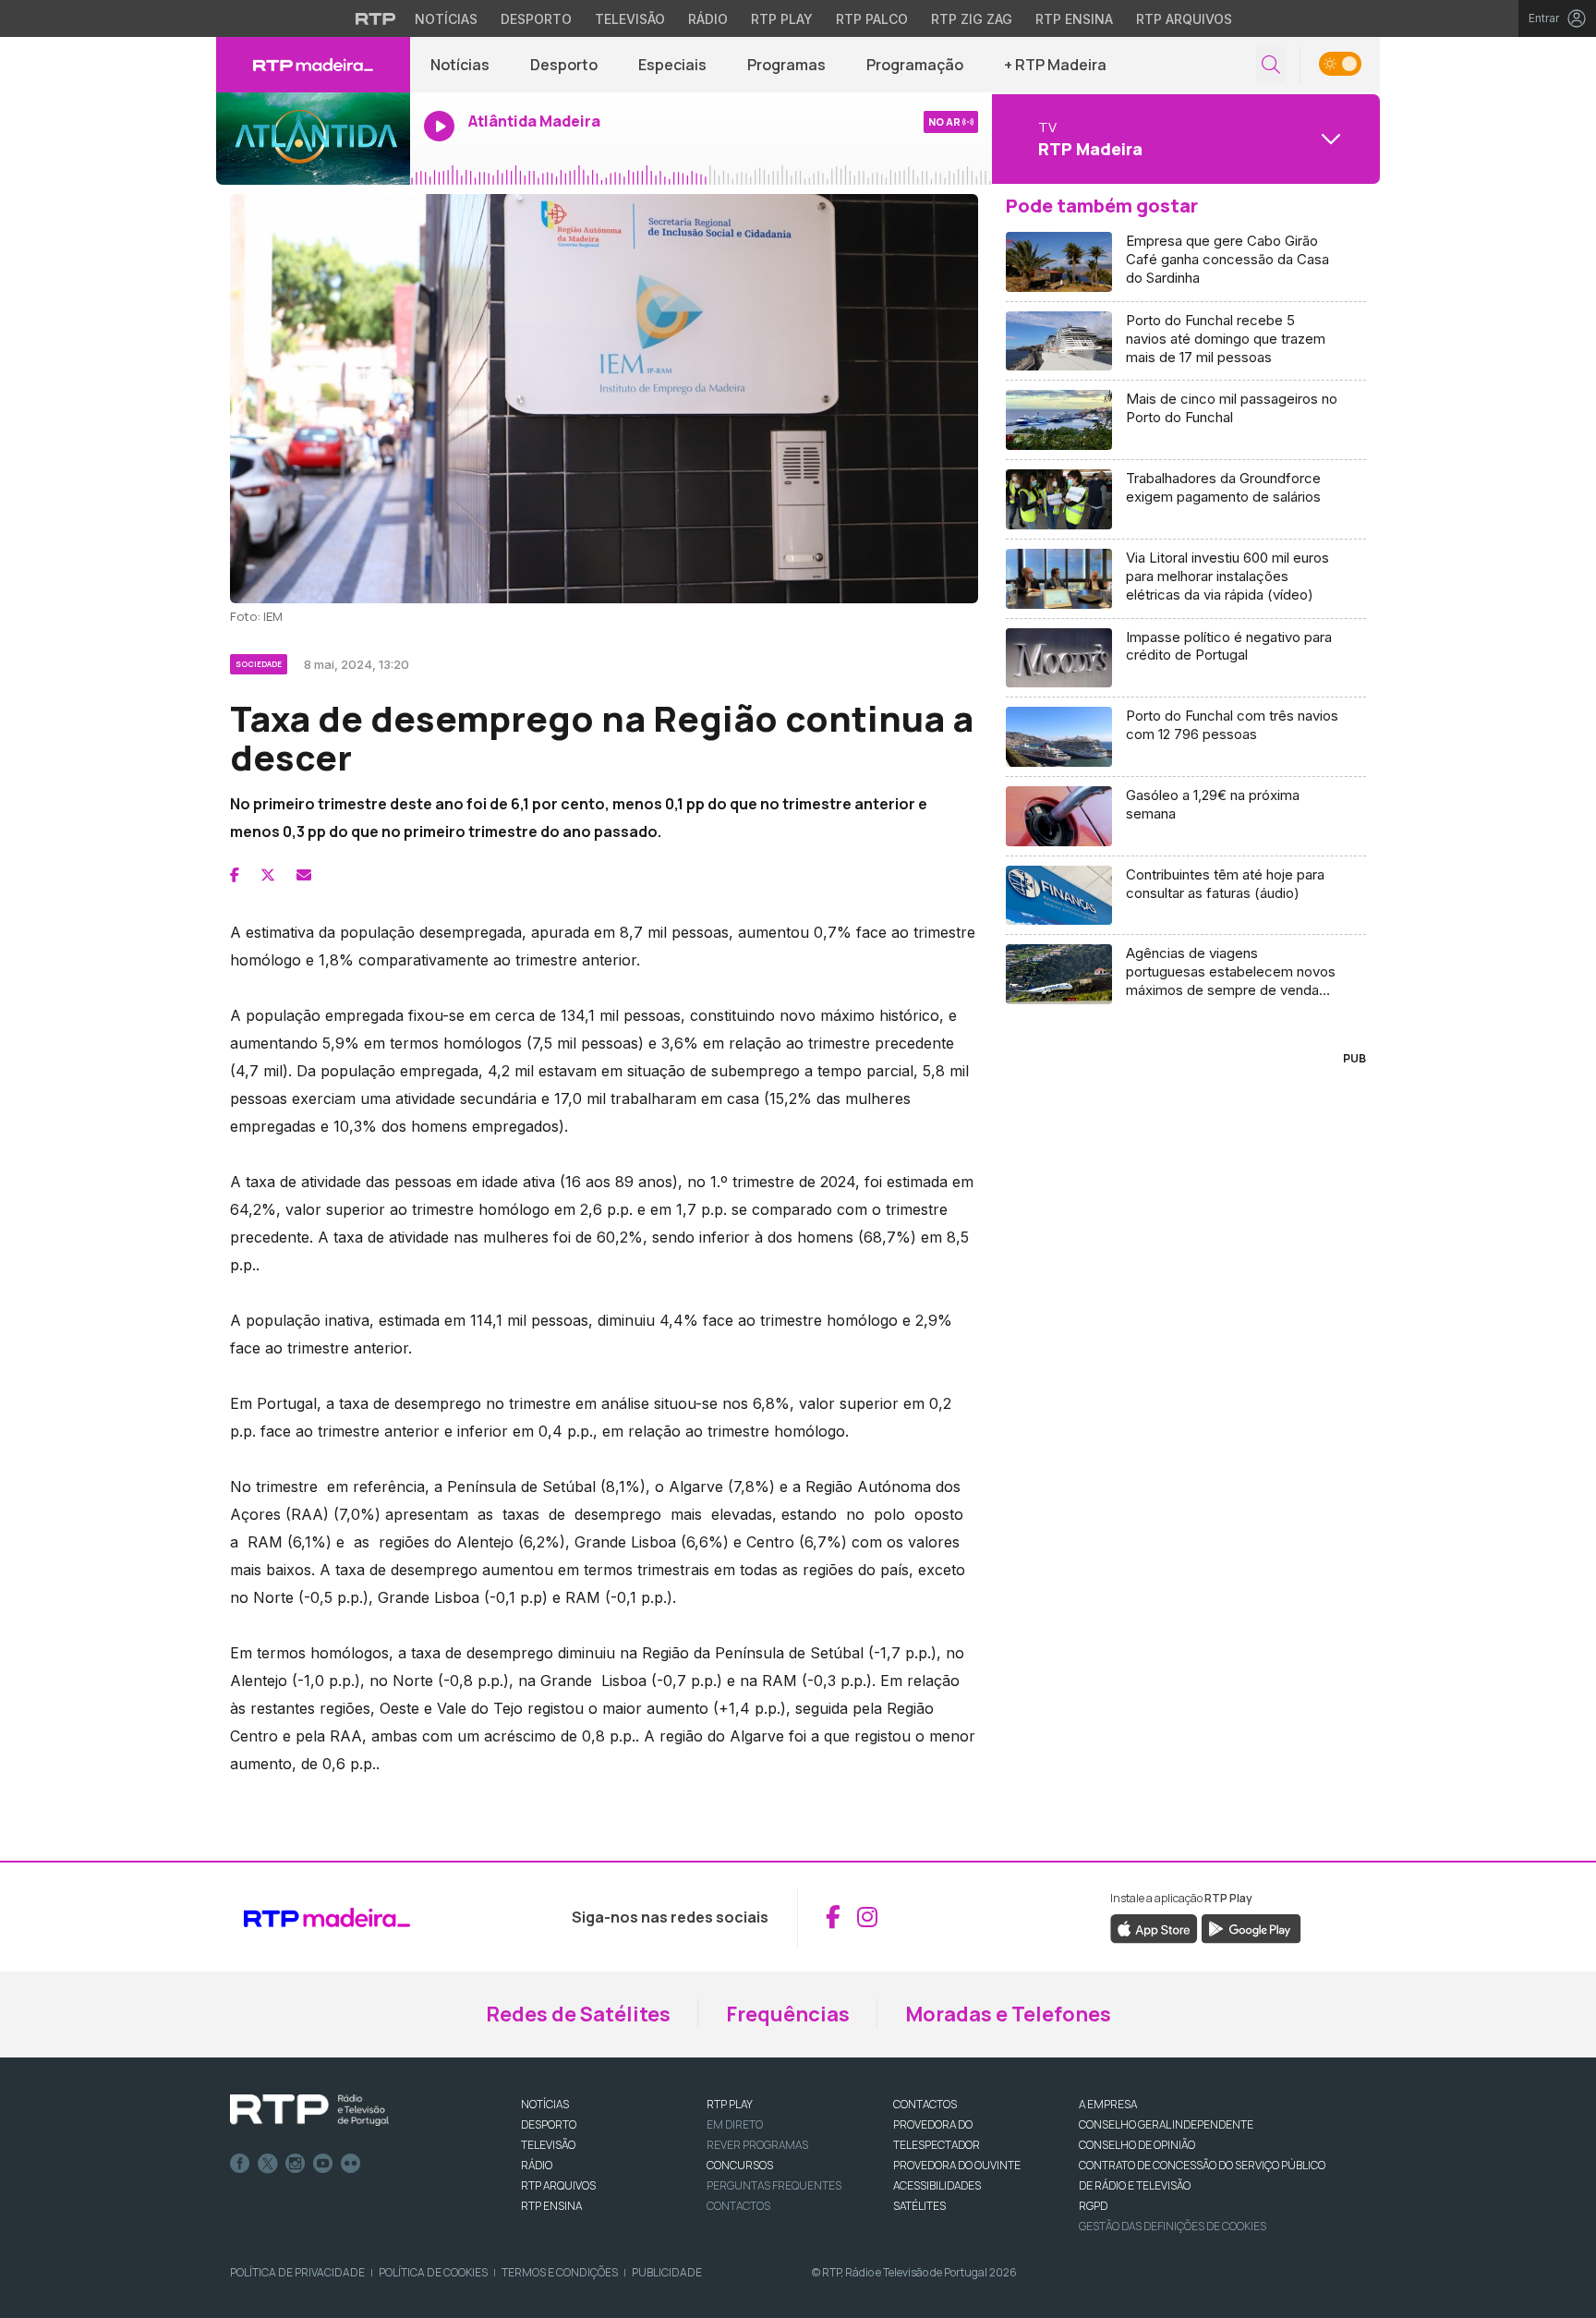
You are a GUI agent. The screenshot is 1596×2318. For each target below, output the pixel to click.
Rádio (708, 19)
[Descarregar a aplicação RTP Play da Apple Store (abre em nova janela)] (1154, 1927)
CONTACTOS (925, 2104)
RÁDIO (537, 2165)
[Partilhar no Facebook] (235, 875)
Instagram (296, 2164)
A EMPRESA (1108, 2104)
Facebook (240, 2164)
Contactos (738, 2206)
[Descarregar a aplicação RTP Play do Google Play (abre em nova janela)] (1251, 1927)
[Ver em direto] (313, 139)
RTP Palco (872, 19)
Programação (915, 65)
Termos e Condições (560, 2272)
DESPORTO (549, 2124)
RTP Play (782, 19)
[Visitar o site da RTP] (376, 18)
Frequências (788, 2014)
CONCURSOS (740, 2165)
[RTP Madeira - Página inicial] (313, 65)
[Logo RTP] (309, 2110)
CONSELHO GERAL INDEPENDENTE (1166, 2124)
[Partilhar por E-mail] (304, 875)
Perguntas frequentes (774, 2185)
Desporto (536, 19)
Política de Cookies (433, 2272)
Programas (786, 65)
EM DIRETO (735, 2124)
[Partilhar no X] (268, 875)
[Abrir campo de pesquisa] (1271, 65)
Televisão (630, 19)
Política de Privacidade (297, 2272)
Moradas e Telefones (1008, 2014)
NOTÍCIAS (545, 2104)
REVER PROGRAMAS (757, 2145)
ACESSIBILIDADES (937, 2185)
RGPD (1093, 2206)
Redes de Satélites (578, 2014)
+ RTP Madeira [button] (1055, 65)
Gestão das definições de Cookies (1173, 2226)
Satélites (919, 2206)
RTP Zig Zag (972, 19)
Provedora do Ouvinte (957, 2165)
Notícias (446, 19)
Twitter (268, 2164)
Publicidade (667, 2272)
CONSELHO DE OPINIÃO (1137, 2145)
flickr (351, 2164)
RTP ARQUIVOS (558, 2185)
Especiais (672, 65)
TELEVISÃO (548, 2145)
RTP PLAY (730, 2104)
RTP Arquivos (1184, 19)
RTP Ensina (1074, 19)
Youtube (323, 2164)
